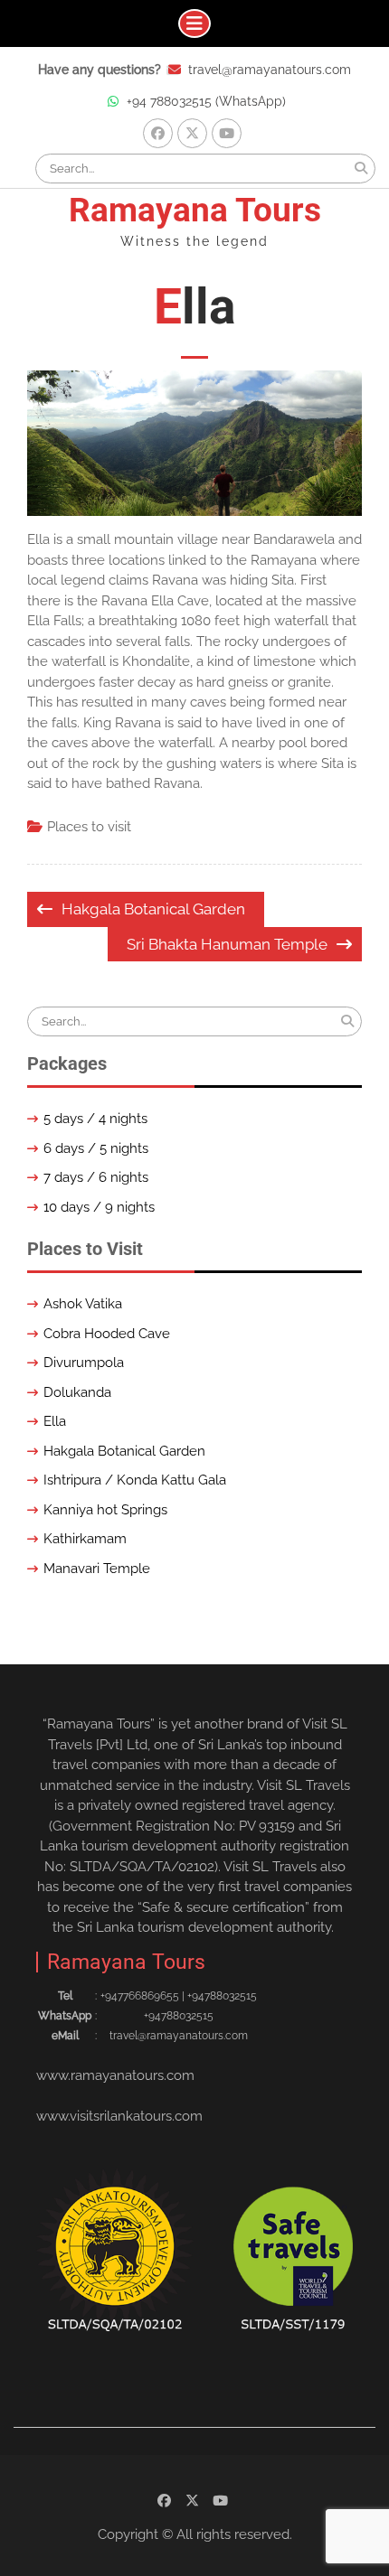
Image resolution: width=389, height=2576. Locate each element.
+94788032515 (179, 2016)
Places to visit (89, 827)
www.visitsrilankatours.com (119, 2116)
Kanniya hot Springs (105, 1510)
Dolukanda (77, 1392)
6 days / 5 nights (96, 1148)
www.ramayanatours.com (115, 2075)
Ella (55, 1421)
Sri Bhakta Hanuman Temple (227, 944)
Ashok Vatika (83, 1304)
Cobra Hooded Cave (107, 1334)
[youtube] (227, 133)
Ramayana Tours (195, 210)
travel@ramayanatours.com (270, 70)
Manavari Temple (97, 1569)
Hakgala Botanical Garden (153, 909)
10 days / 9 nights (99, 1207)
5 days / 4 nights (95, 1119)
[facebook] (158, 133)
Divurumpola (84, 1363)
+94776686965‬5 (140, 1996)
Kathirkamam (85, 1539)
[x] (192, 133)
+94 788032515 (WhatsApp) (206, 101)
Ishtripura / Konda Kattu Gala (135, 1480)
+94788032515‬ (222, 1996)
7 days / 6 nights (96, 1177)
